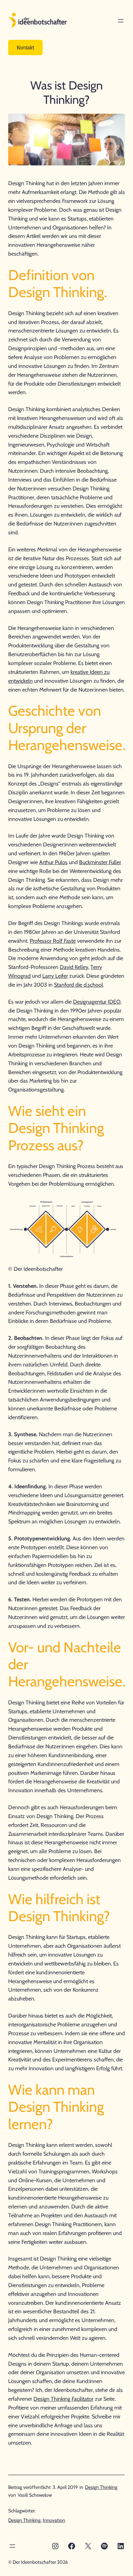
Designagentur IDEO (97, 1002)
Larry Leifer (55, 976)
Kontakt (25, 47)
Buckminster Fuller (100, 862)
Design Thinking (101, 2487)
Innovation (54, 2520)
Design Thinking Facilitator (63, 2399)
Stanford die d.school (78, 985)
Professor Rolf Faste (53, 941)
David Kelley (74, 967)
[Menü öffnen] (121, 21)
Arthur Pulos (53, 862)
